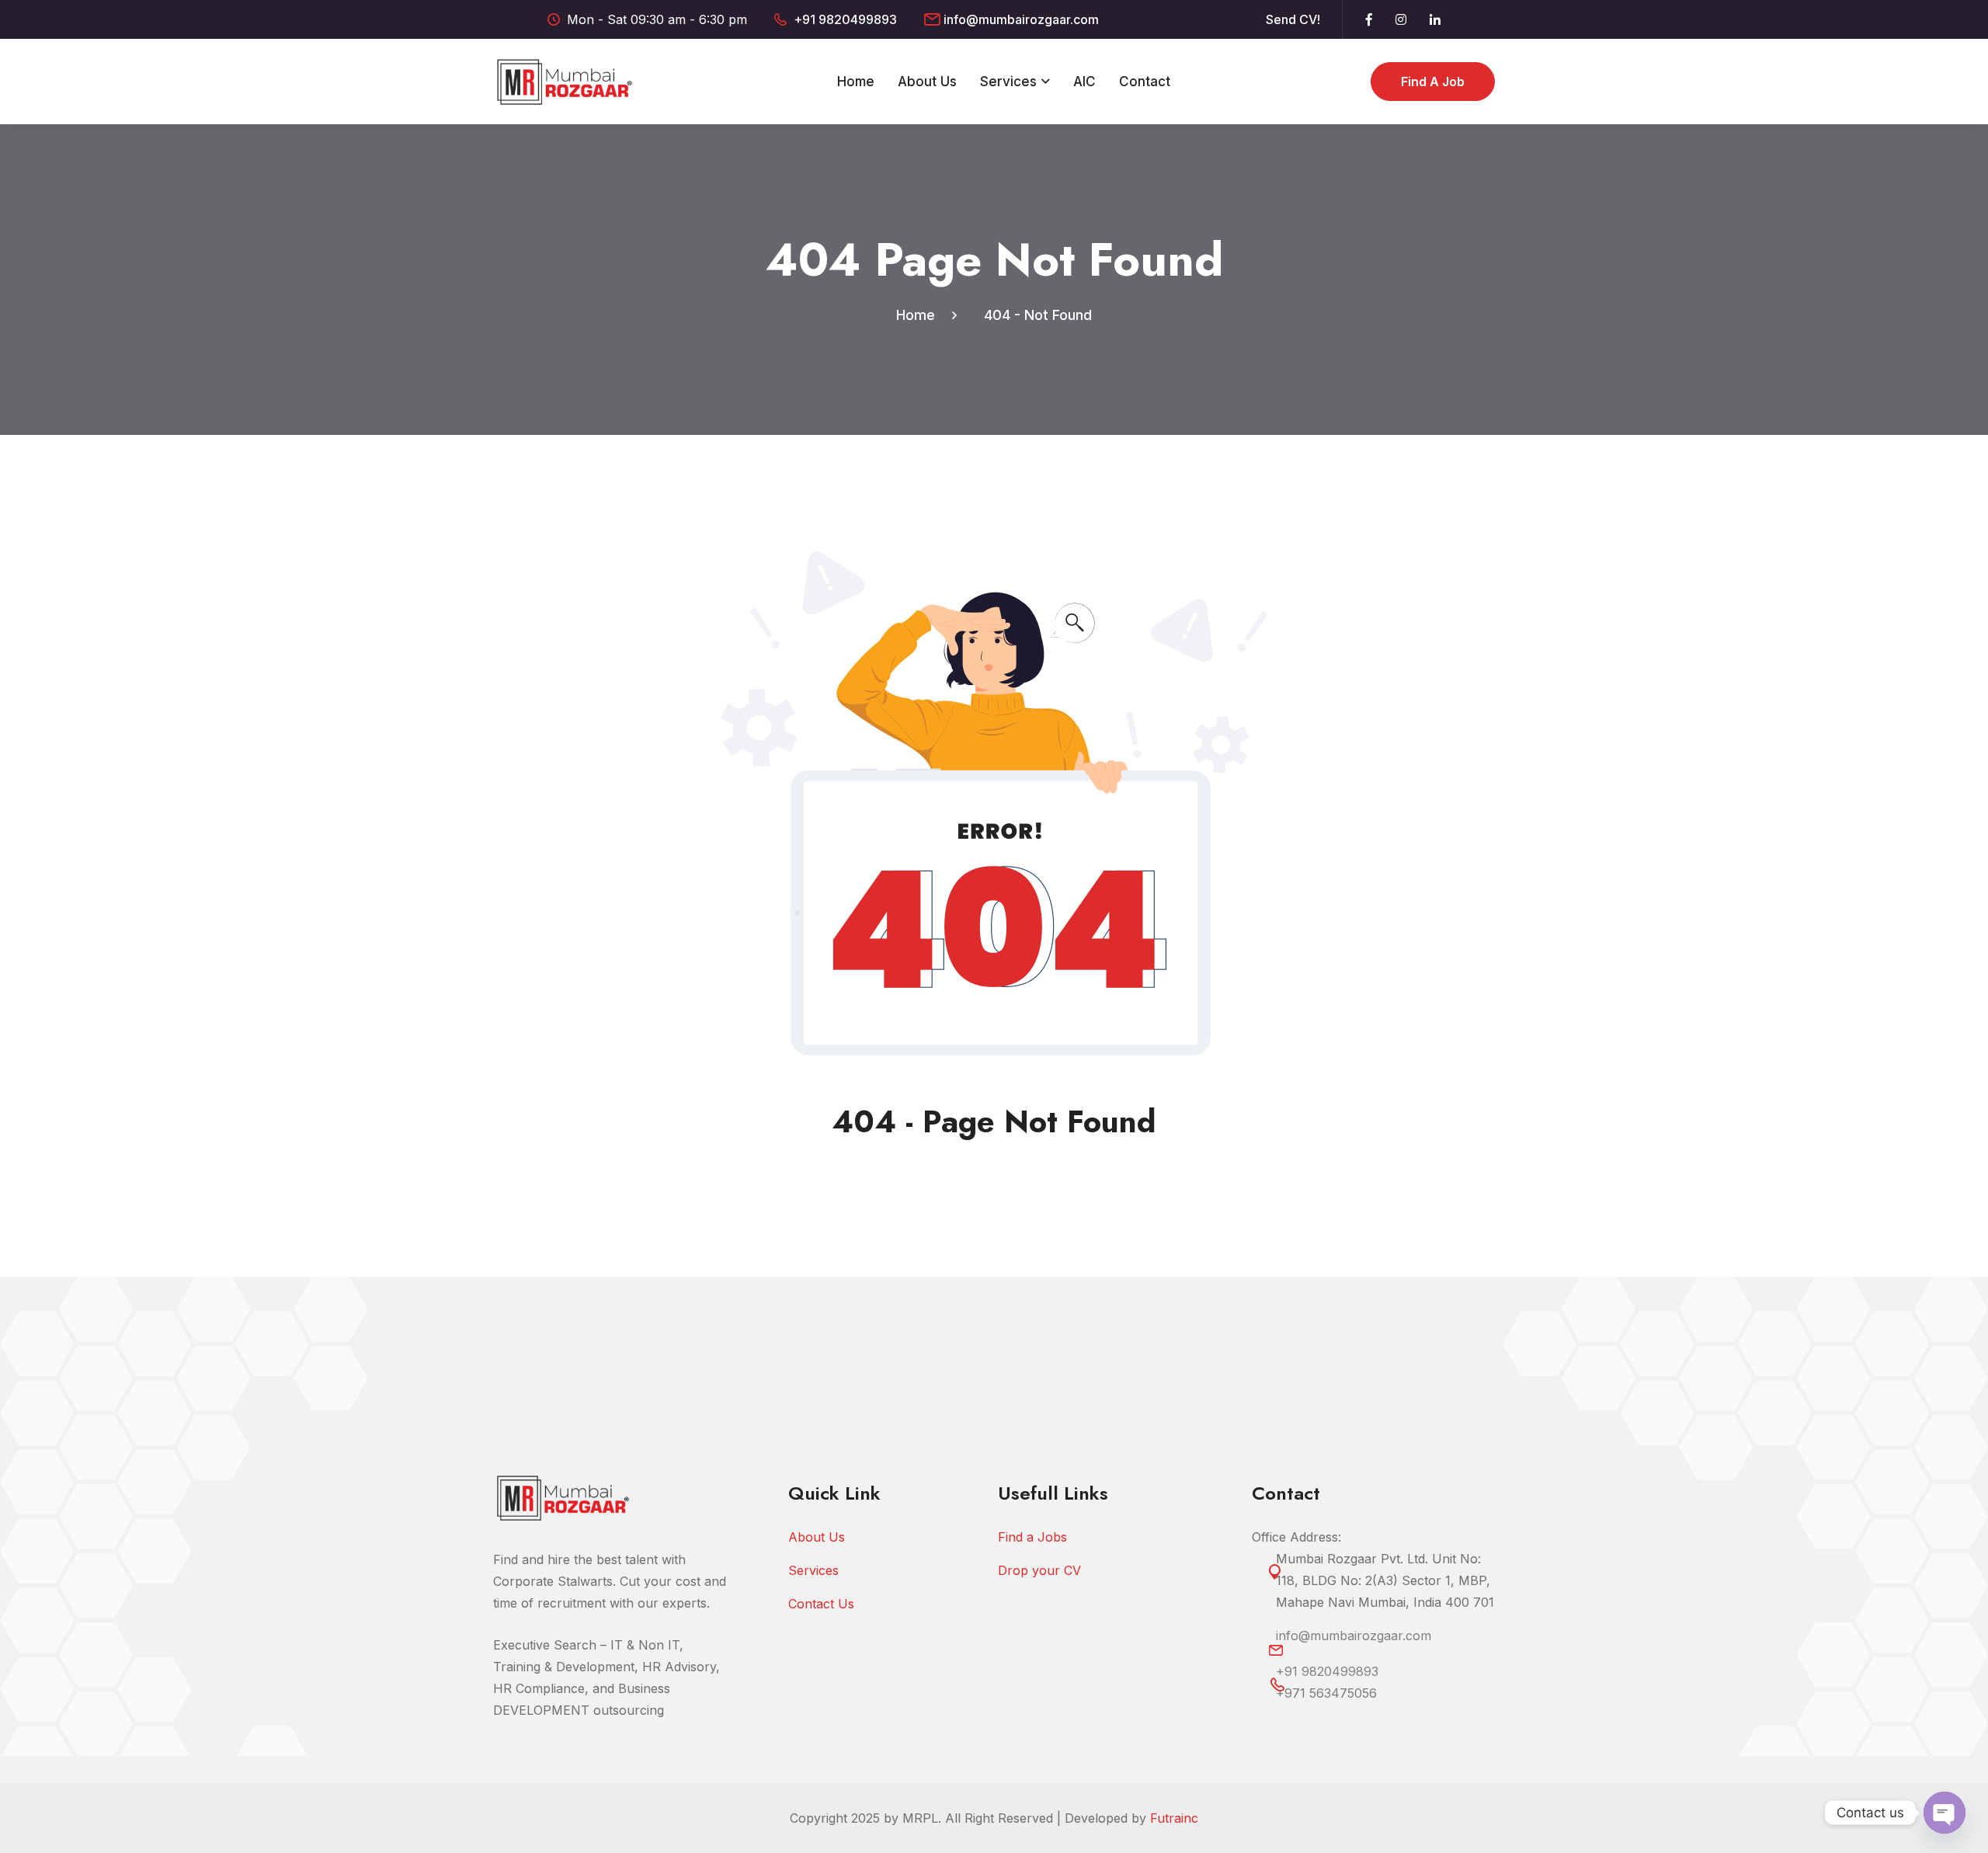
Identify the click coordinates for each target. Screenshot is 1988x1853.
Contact (1145, 82)
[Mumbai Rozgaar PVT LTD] (565, 80)
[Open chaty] (1945, 1813)
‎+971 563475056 (1326, 1693)
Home (856, 82)
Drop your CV (1039, 1570)
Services (1008, 82)
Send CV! (1293, 19)
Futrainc (1174, 1818)
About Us (927, 82)
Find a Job (1433, 82)
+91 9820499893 (845, 19)
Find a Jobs (1032, 1537)
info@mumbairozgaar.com (1021, 19)
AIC (1084, 82)
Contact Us (821, 1604)
